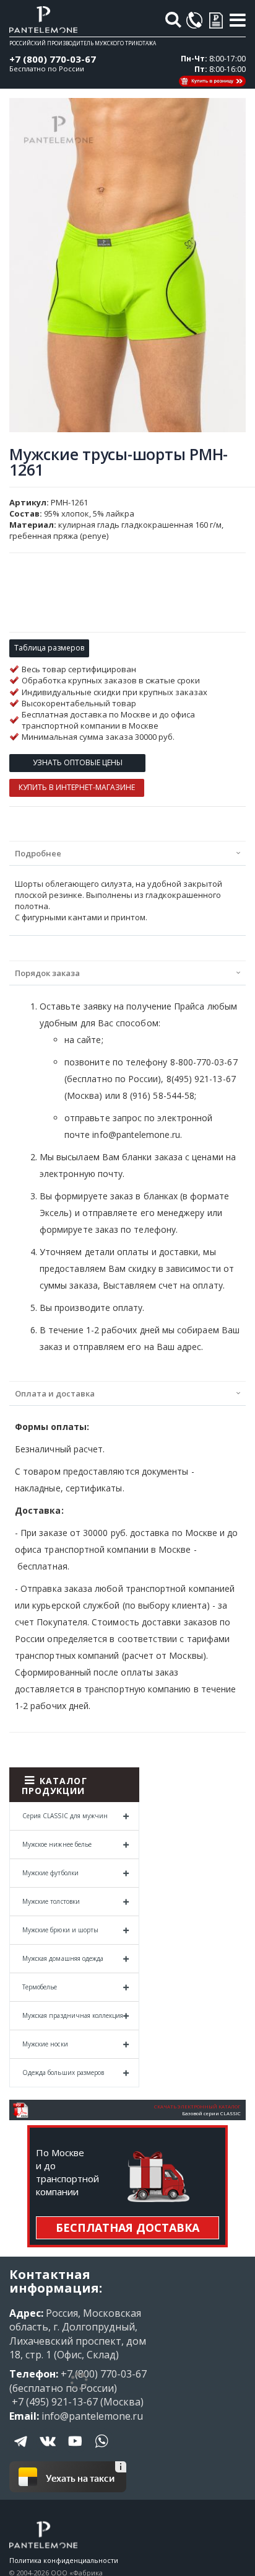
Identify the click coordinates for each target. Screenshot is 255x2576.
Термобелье (40, 1987)
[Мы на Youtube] (75, 2450)
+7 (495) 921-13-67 (54, 2402)
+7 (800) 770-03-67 (53, 59)
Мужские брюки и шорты (60, 1930)
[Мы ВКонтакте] (48, 2450)
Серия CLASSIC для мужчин (65, 1816)
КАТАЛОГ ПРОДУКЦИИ (54, 1786)
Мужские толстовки (51, 1901)
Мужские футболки (50, 1873)
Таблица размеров (49, 648)
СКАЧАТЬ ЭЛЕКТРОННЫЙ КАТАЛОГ (197, 2107)
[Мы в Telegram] (22, 2450)
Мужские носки (45, 2044)
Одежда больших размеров (63, 2072)
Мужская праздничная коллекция (73, 2015)
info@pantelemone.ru (92, 2416)
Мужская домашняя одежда (63, 1958)
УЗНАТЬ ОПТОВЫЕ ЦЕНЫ (78, 762)
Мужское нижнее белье (57, 1844)
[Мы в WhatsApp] (102, 2450)
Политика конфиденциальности (64, 2560)
